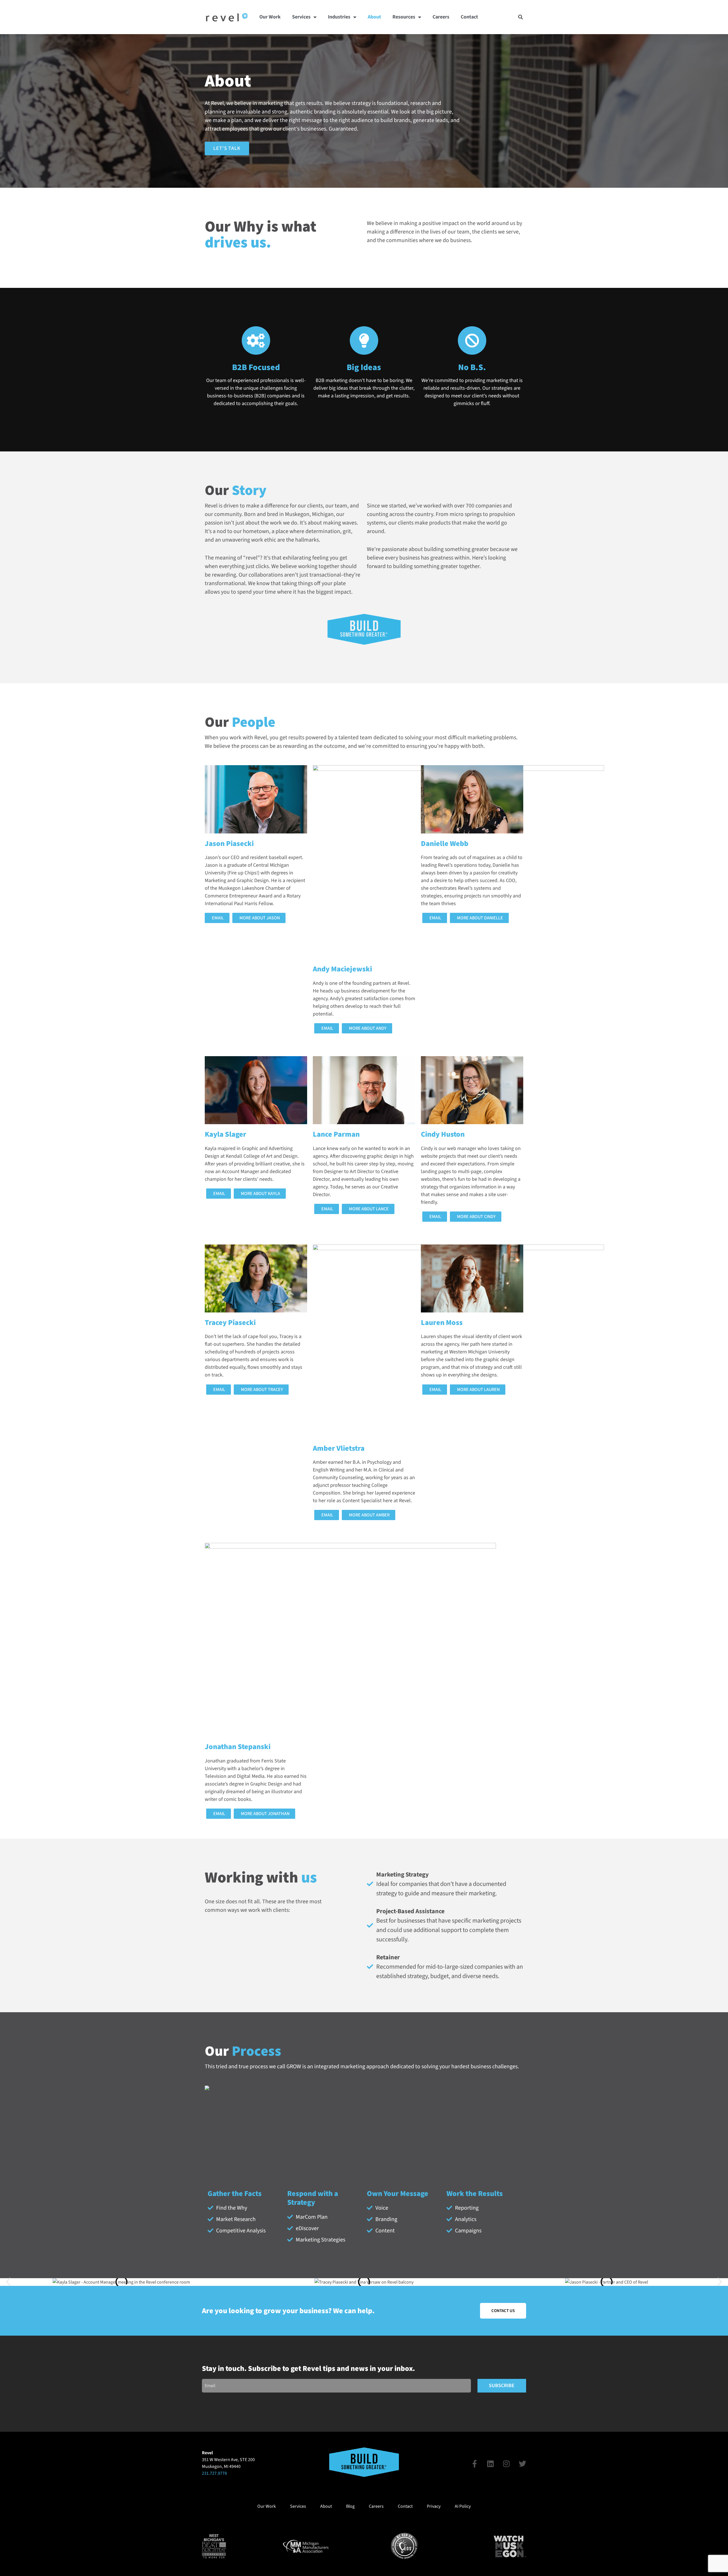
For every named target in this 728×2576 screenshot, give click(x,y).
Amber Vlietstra (339, 1448)
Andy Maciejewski (342, 969)
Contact (469, 17)
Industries (339, 17)
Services (301, 17)
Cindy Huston (443, 1134)
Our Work (270, 17)
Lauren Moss (442, 1323)
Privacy (434, 2506)
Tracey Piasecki (230, 1323)
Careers (441, 17)
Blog (350, 2506)
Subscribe (502, 2386)
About (374, 17)
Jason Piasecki (229, 844)
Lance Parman (336, 1134)
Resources (404, 17)
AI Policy (463, 2506)
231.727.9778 (214, 2473)
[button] (521, 17)
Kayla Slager (226, 1134)
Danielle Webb (445, 844)
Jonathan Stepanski (238, 1747)
